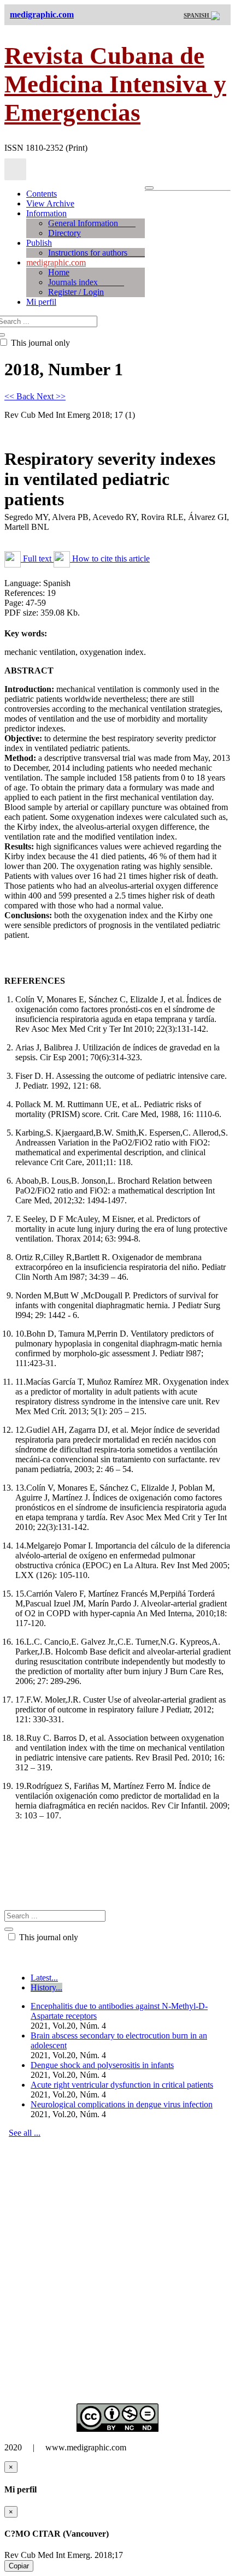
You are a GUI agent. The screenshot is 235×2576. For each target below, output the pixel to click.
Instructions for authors (96, 253)
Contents (42, 194)
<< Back (20, 396)
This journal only (48, 1937)
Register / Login (76, 292)
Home (59, 272)
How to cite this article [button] (110, 559)
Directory (64, 233)
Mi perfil (41, 302)
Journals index (86, 282)
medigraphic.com (56, 262)
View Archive (50, 203)
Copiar (19, 2566)
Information (46, 213)
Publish (39, 243)
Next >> (51, 396)
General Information (92, 223)
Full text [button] (37, 559)
